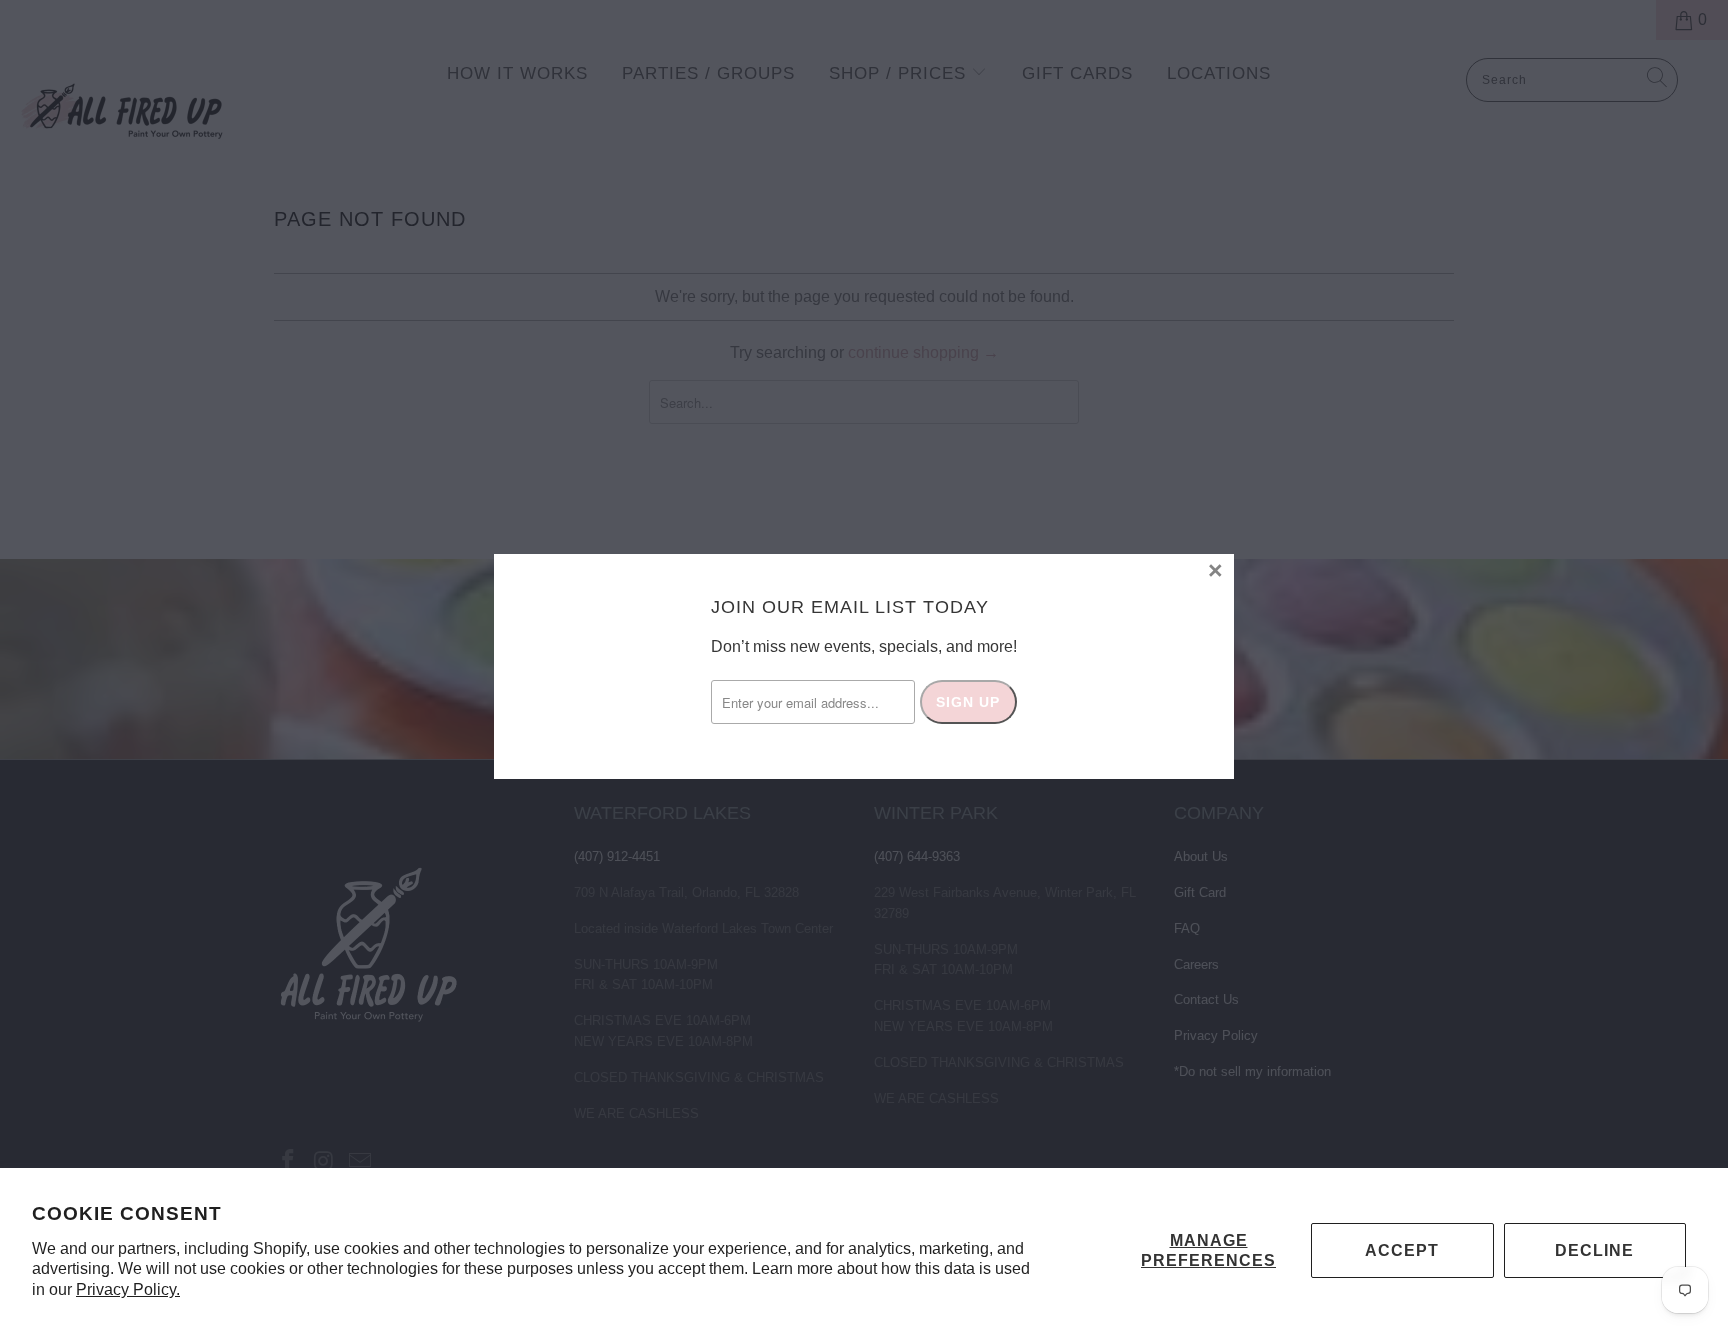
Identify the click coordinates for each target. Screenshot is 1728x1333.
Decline (1594, 1250)
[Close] (1216, 572)
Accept (1402, 1250)
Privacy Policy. (128, 1289)
